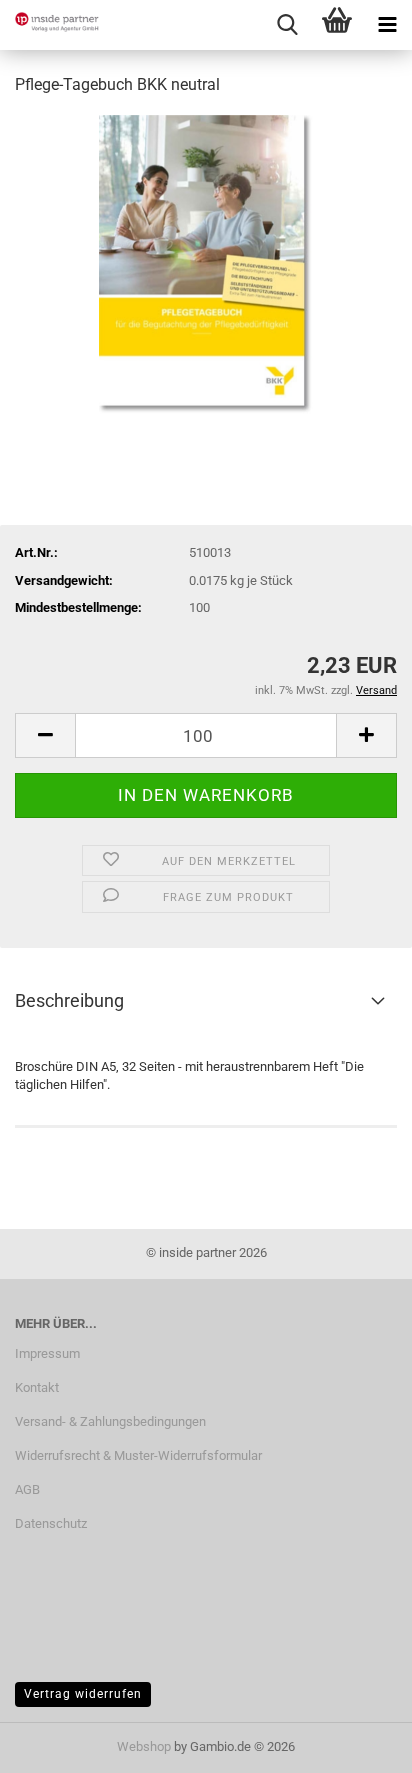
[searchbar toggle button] (287, 25)
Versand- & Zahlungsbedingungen (110, 1421)
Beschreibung (69, 1000)
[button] (45, 735)
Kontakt (37, 1387)
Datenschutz (51, 1523)
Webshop (144, 1746)
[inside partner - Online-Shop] (50, 25)
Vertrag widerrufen (83, 1694)
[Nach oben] (357, 1743)
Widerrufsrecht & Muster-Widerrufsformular (138, 1455)
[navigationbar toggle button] (387, 25)
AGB (27, 1489)
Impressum (47, 1353)
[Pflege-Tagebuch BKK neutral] (205, 263)
